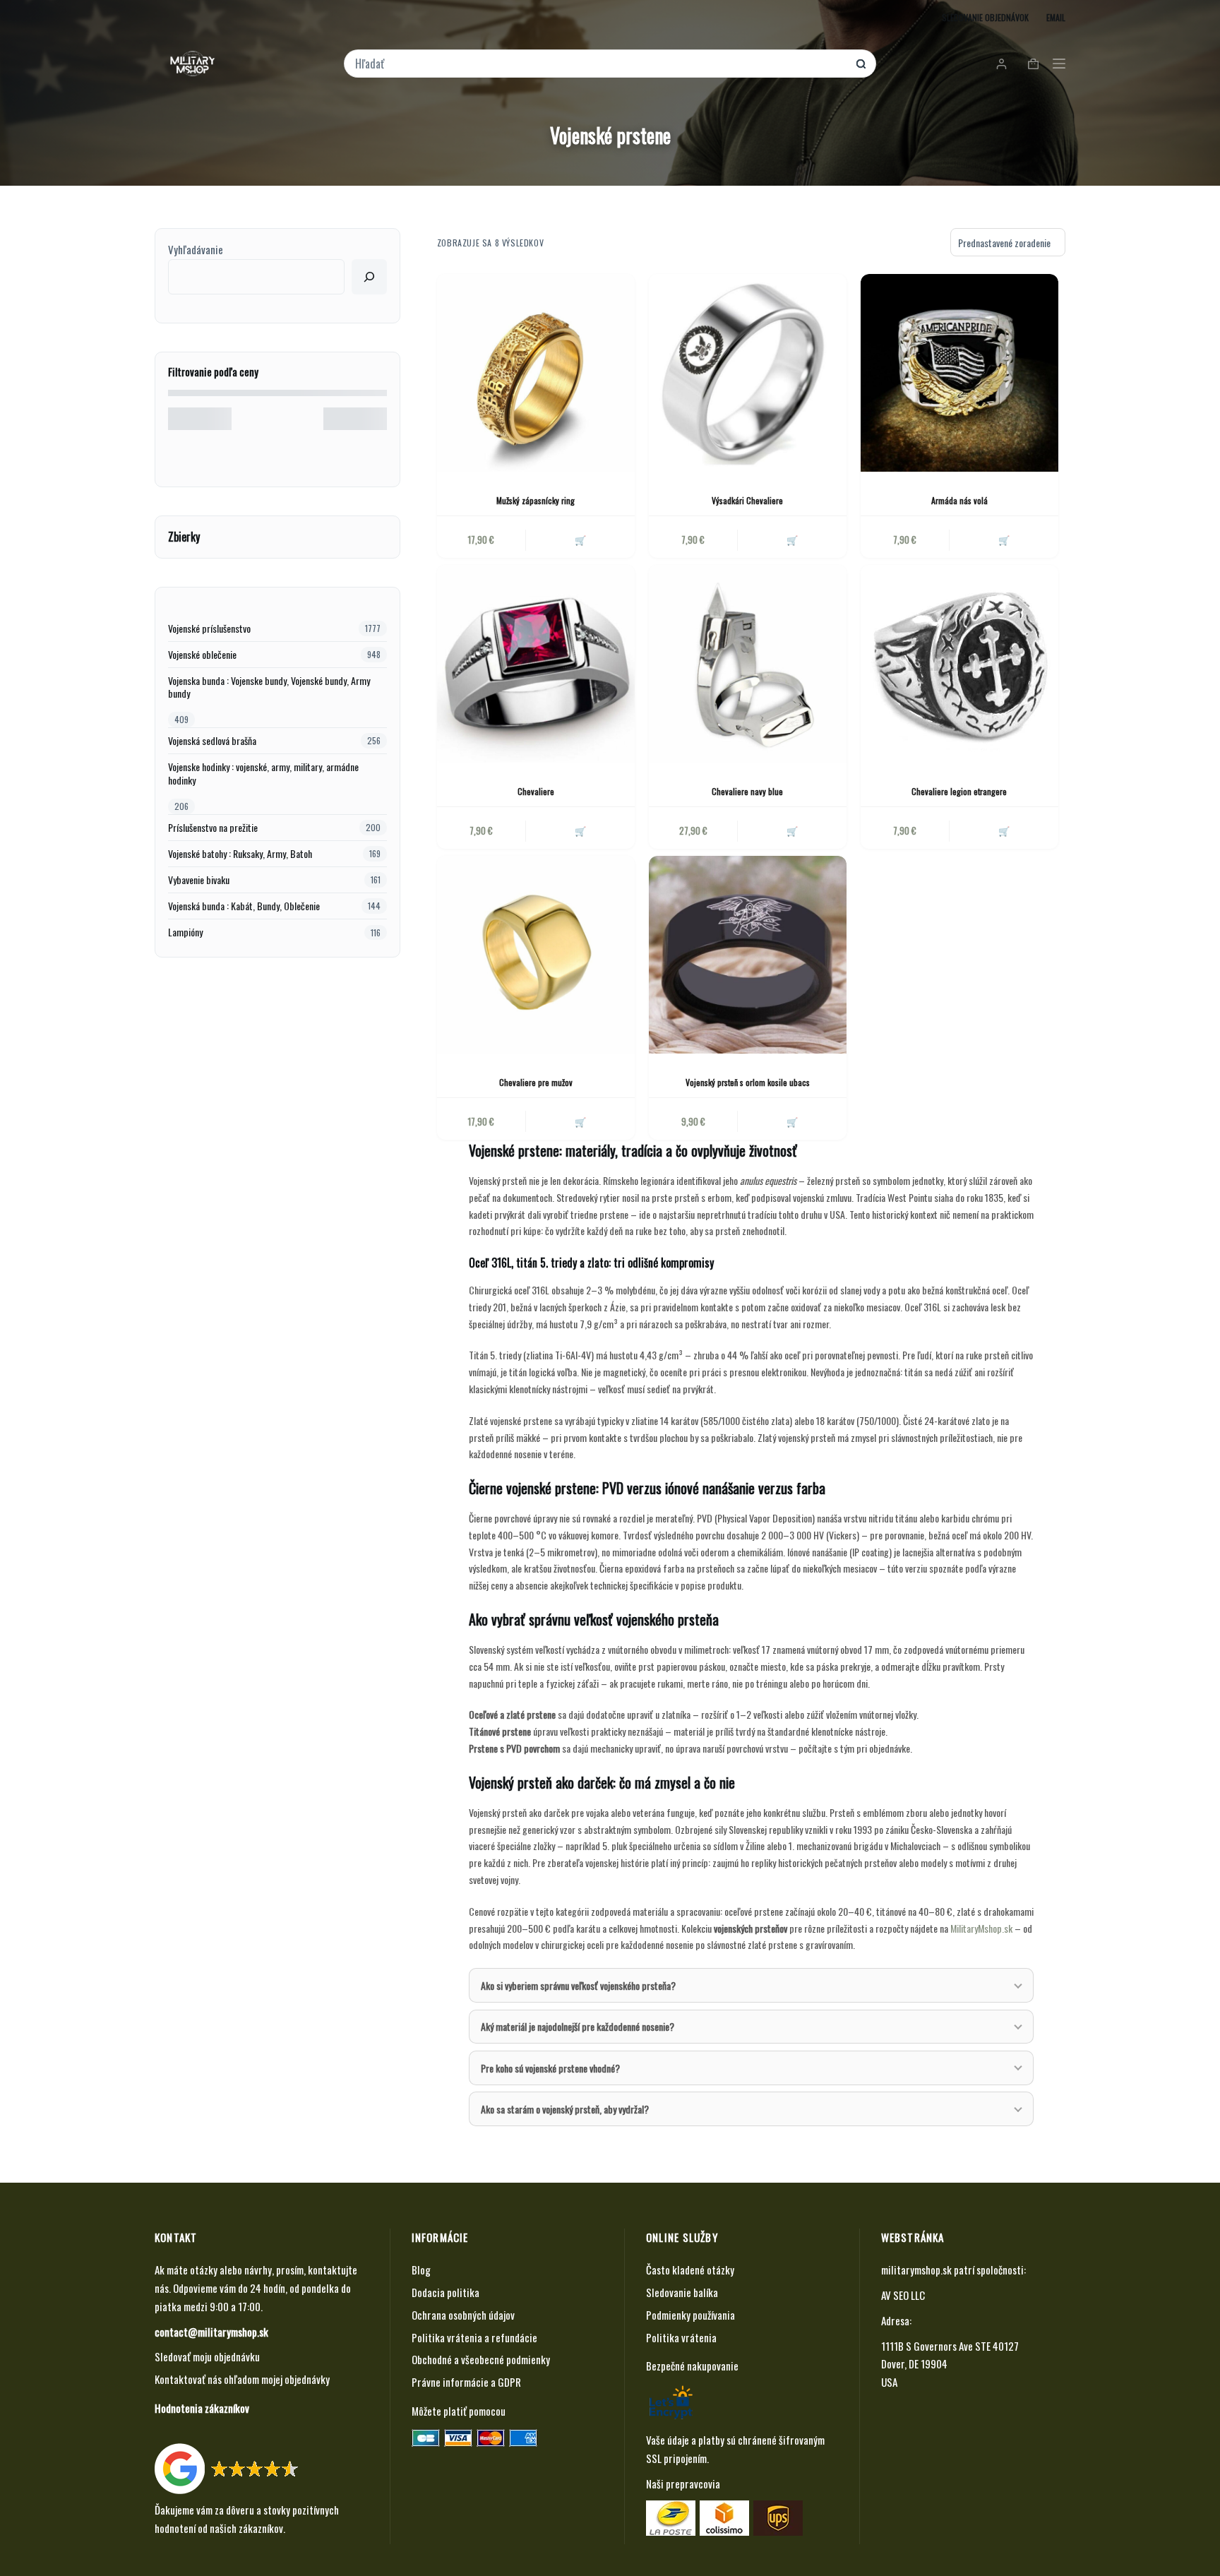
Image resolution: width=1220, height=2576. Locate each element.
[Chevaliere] (536, 664)
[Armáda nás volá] (959, 373)
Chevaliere (536, 791)
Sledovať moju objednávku (207, 2356)
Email (1056, 17)
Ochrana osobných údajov (463, 2315)
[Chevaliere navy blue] (748, 664)
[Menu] (1059, 64)
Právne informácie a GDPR (466, 2382)
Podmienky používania (690, 2315)
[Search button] (861, 64)
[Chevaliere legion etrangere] (959, 664)
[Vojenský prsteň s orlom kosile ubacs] (748, 955)
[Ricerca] (369, 277)
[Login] (1001, 64)
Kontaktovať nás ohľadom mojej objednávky (242, 2379)
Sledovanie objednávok (985, 17)
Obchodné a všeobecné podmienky (481, 2359)
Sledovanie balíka (682, 2292)
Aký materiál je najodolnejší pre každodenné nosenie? (578, 2026)
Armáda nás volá (959, 500)
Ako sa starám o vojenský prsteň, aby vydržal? (565, 2109)
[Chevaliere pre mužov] (536, 955)
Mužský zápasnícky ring (536, 500)
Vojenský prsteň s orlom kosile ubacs (748, 1082)
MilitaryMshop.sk (981, 1928)
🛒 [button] (1004, 539)
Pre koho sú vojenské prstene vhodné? (550, 2068)
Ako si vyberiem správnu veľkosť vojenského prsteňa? (578, 1985)
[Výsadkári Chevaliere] (748, 373)
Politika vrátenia (681, 2337)
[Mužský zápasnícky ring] (536, 373)
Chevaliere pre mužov (536, 1082)
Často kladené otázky (690, 2270)
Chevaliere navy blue (747, 791)
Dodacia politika (445, 2292)
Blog (421, 2270)
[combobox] (600, 64)
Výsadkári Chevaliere (747, 500)
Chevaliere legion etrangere (959, 791)
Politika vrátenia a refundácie (474, 2337)
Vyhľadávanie (196, 249)
